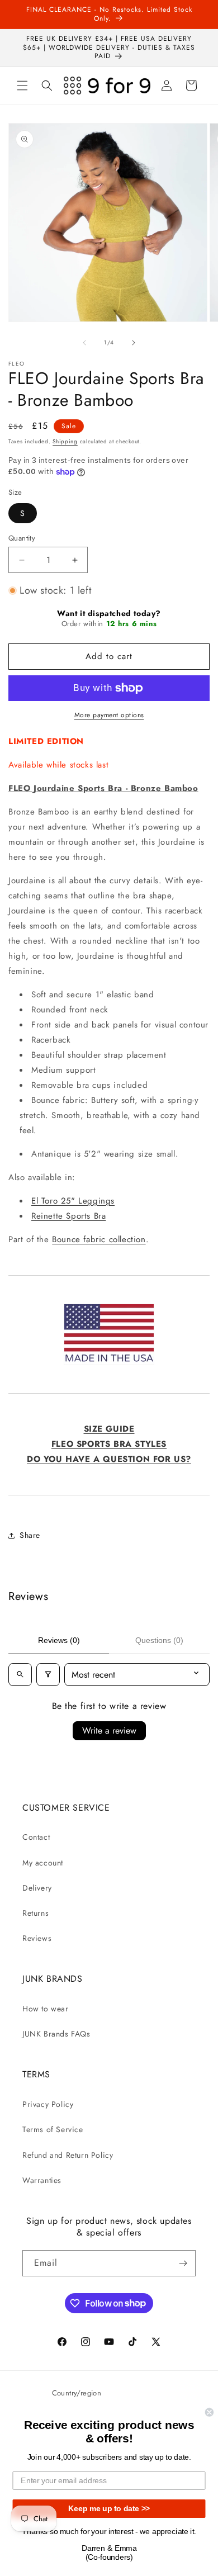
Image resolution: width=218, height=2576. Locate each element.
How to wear (46, 2009)
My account (43, 1863)
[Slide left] (84, 343)
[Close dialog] (209, 2412)
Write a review (109, 1730)
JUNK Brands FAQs (56, 2034)
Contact (36, 1837)
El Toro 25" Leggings (73, 1201)
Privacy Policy (48, 2104)
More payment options (109, 715)
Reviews (37, 1938)
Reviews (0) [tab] (59, 1640)
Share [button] (30, 1535)
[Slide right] (134, 343)
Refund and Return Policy (68, 2155)
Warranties (42, 2180)
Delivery (37, 1888)
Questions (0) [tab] (159, 1640)
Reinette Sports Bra (68, 1216)
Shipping (65, 441)
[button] (22, 86)
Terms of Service (53, 2129)
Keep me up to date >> (109, 2509)
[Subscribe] (183, 2263)
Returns (35, 1913)
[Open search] (20, 1675)
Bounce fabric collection (99, 1239)
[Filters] (48, 1675)
